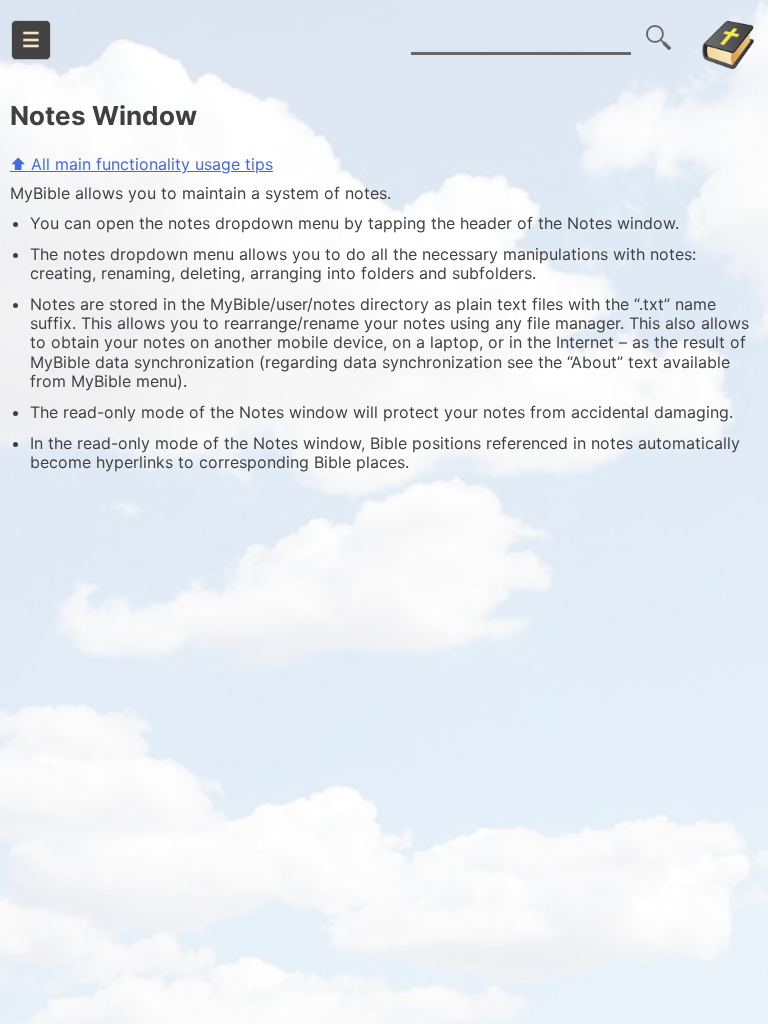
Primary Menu (31, 40)
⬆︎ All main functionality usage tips (141, 164)
